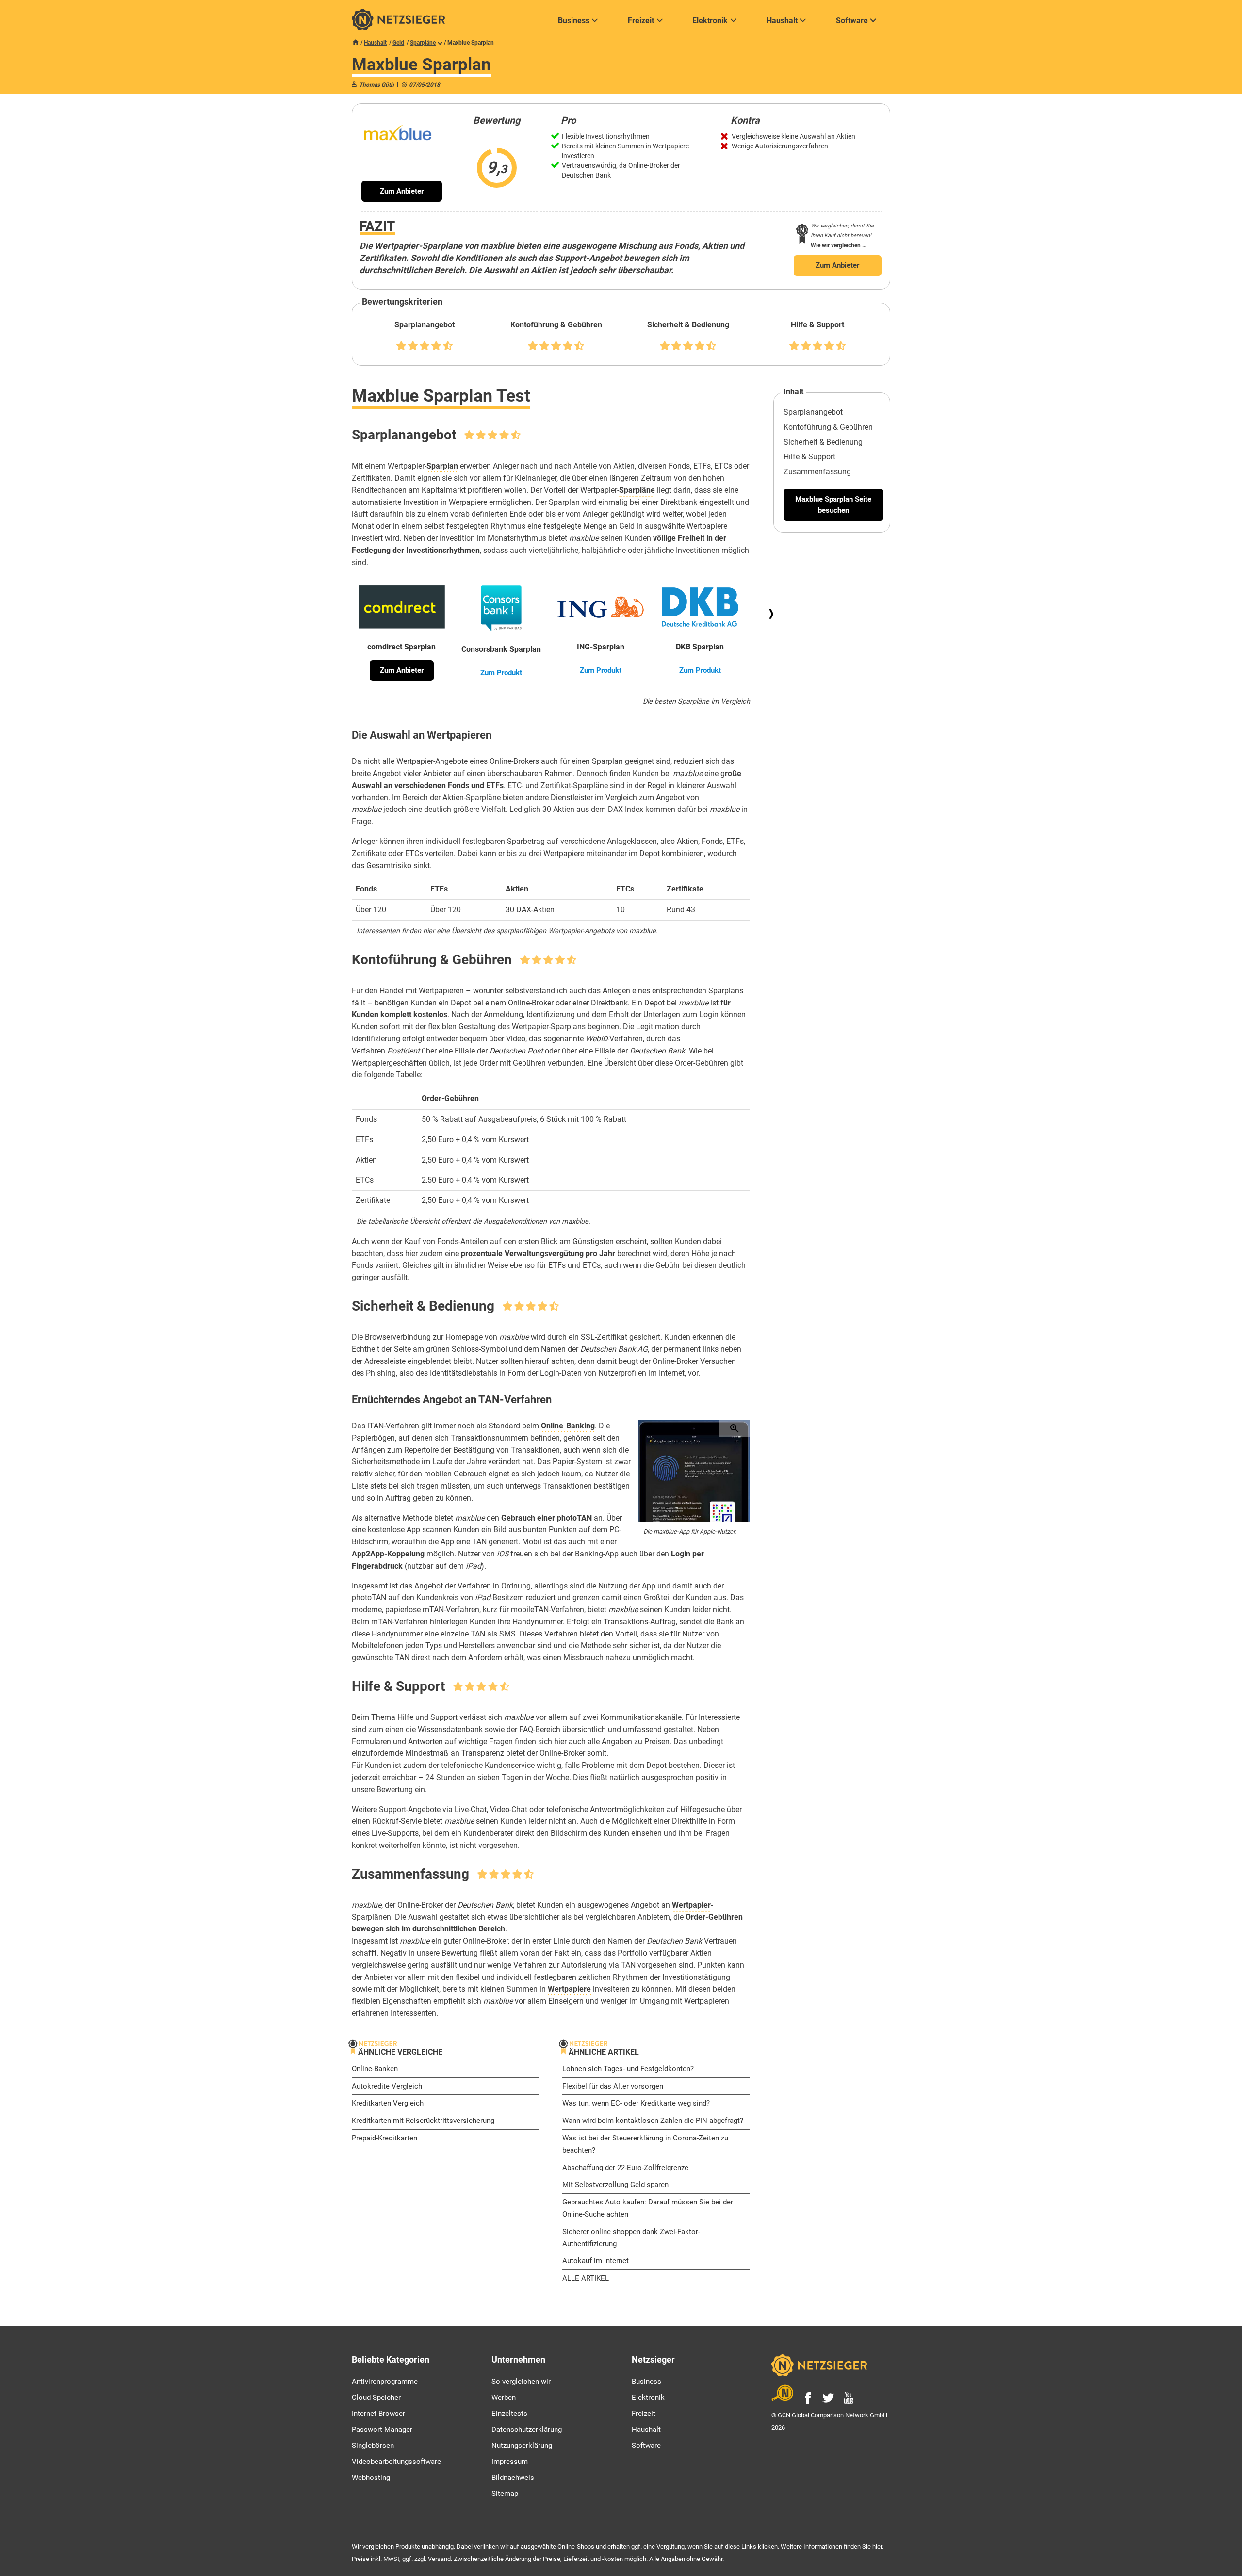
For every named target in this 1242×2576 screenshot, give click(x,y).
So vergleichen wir (521, 2382)
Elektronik (648, 2398)
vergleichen (846, 245)
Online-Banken (375, 2069)
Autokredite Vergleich (387, 2086)
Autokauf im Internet (596, 2261)
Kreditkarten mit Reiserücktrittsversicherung (423, 2121)
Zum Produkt (501, 673)
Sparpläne (423, 43)
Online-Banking (568, 1426)
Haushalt (375, 43)
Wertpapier (691, 1905)
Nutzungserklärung (522, 2446)
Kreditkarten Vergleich (388, 2103)
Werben (504, 2398)
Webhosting (371, 2478)
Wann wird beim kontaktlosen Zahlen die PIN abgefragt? (653, 2121)
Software (646, 2446)
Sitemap (505, 2494)
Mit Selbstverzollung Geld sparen (615, 2185)
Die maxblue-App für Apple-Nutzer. (690, 1531)
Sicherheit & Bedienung (823, 442)
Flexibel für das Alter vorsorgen (613, 2086)
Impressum (510, 2462)
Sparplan (442, 466)
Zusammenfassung (817, 472)
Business (646, 2382)
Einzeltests (509, 2414)
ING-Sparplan (601, 647)
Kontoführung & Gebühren (828, 427)
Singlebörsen (373, 2446)
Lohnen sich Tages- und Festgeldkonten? (628, 2069)
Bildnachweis (513, 2478)
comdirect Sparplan (401, 647)
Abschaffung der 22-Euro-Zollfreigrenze (625, 2168)
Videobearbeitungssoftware (396, 2462)
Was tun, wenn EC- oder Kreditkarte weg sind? (636, 2103)
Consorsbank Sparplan (501, 649)
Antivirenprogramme (385, 2382)
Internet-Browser (378, 2414)
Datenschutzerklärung (527, 2430)
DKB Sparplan (700, 647)
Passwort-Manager (382, 2430)
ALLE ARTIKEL (586, 2278)
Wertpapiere (569, 1989)
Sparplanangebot (813, 412)
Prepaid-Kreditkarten (384, 2138)
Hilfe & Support (809, 457)
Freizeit (644, 2414)
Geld (398, 43)
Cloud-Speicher (376, 2398)
